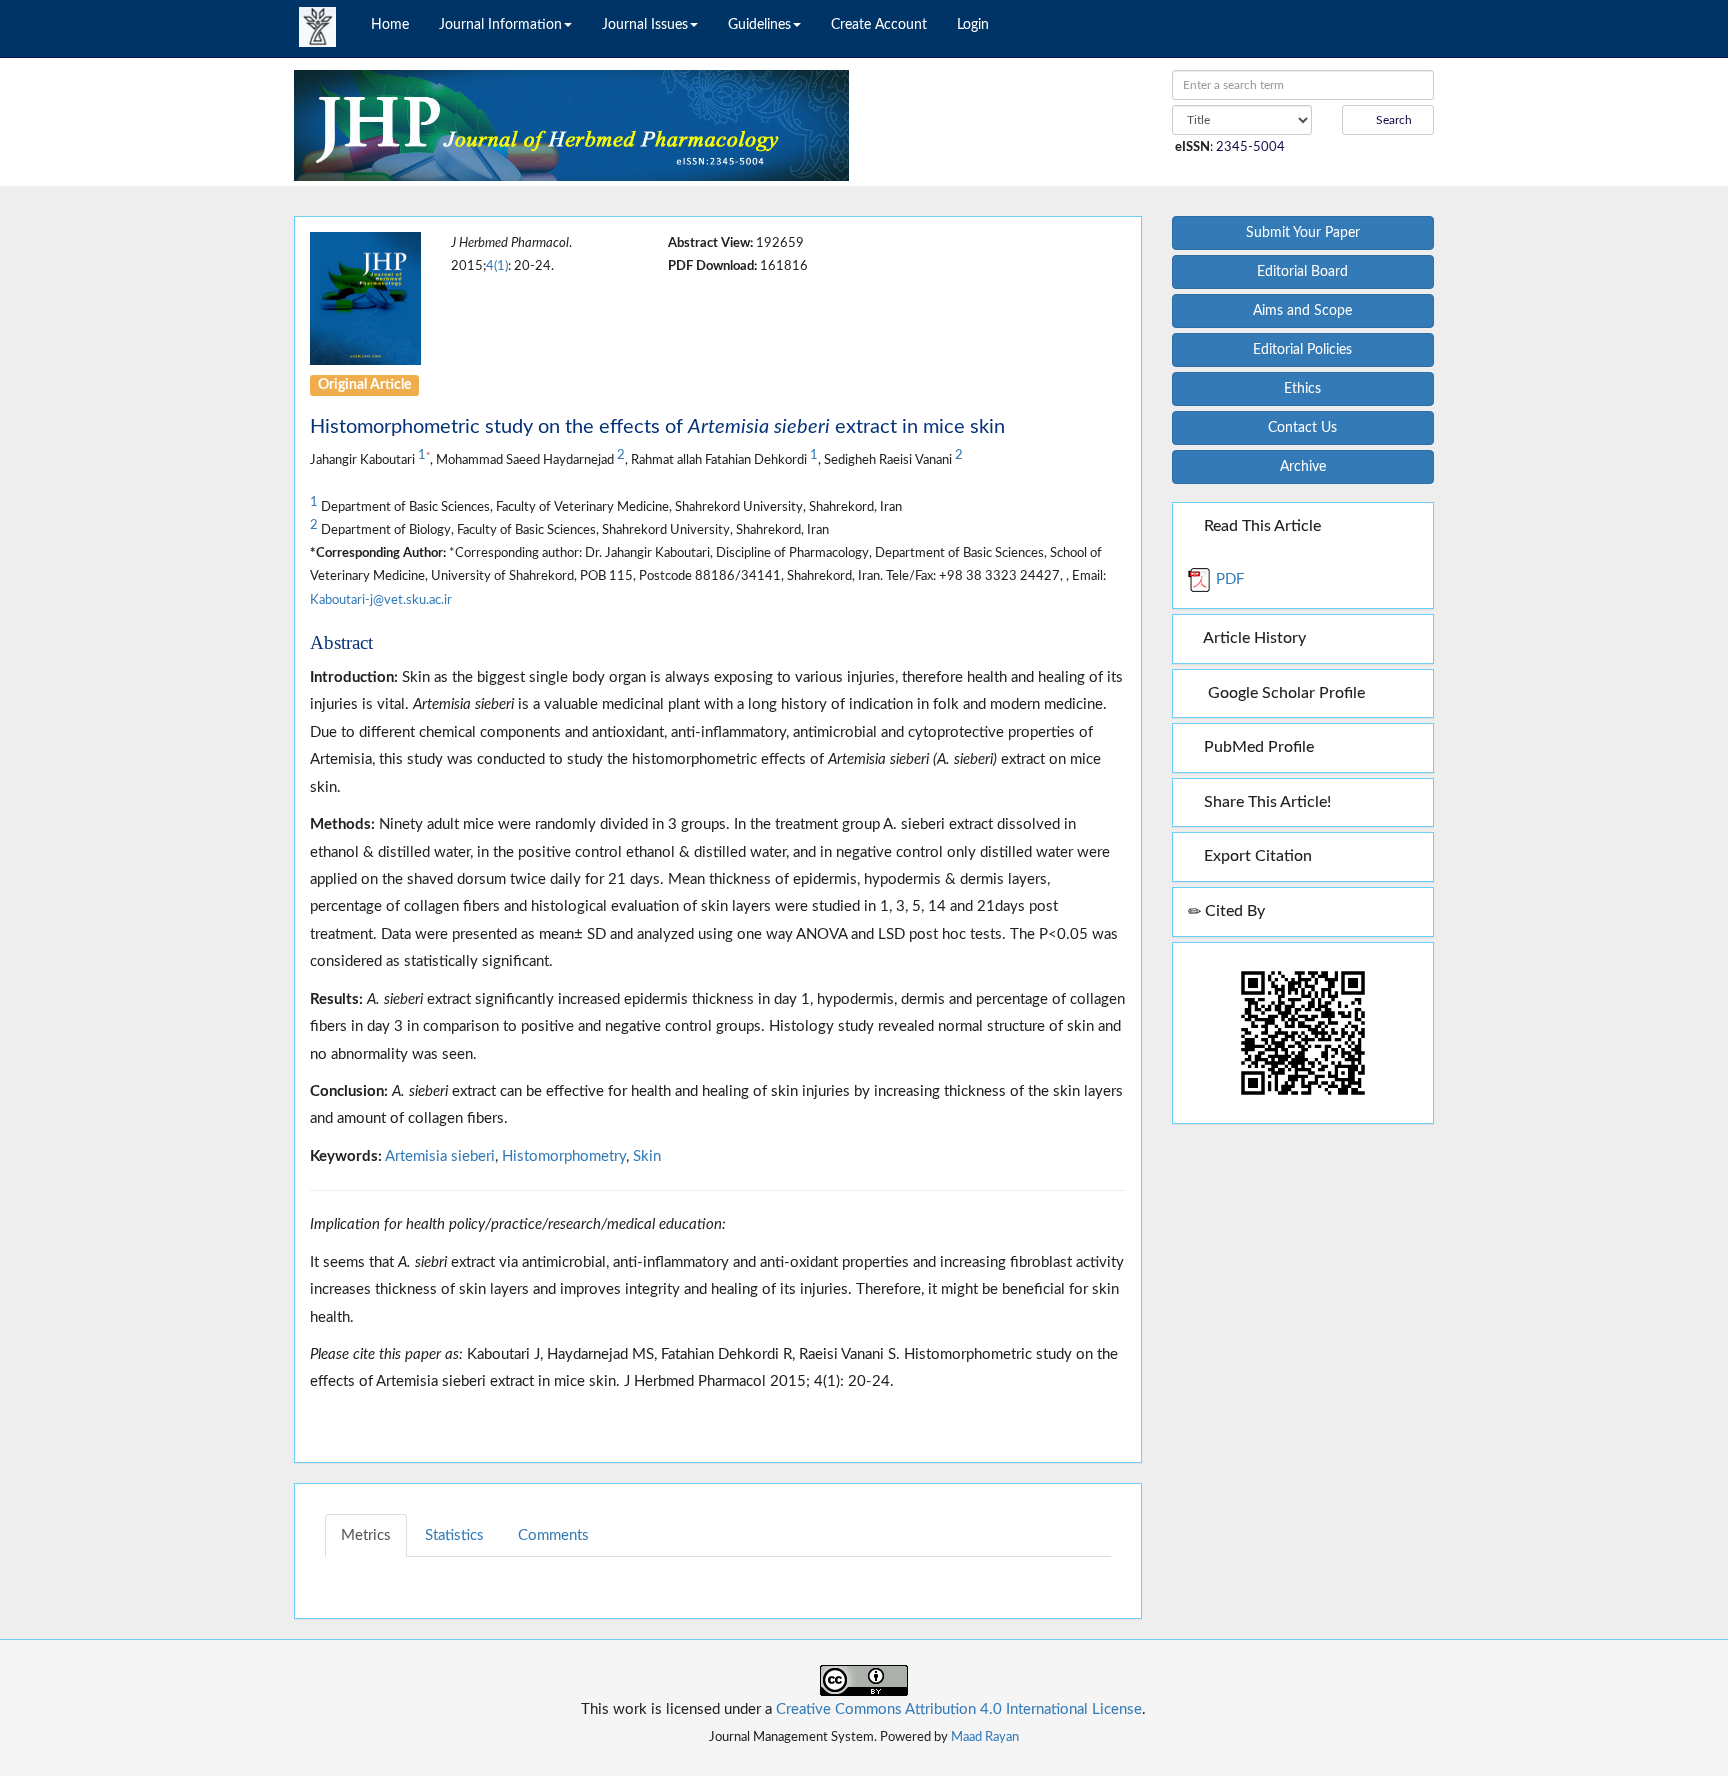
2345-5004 (1250, 147)
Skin (647, 1156)
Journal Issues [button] (645, 25)
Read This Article (1260, 526)
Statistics (454, 1535)
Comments (553, 1535)
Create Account (879, 25)
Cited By (1233, 911)
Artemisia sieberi (440, 1156)
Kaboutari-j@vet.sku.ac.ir (381, 600)
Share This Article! (1265, 802)
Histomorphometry (564, 1156)
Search (1392, 120)
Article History (1253, 638)
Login (973, 25)
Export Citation (1256, 856)
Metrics (366, 1535)
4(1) (497, 266)
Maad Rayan (985, 1737)
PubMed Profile (1257, 747)
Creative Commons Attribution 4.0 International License (959, 1709)
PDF (1228, 579)
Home (390, 25)
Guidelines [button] (759, 25)
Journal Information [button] (500, 25)
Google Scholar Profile (1282, 693)
